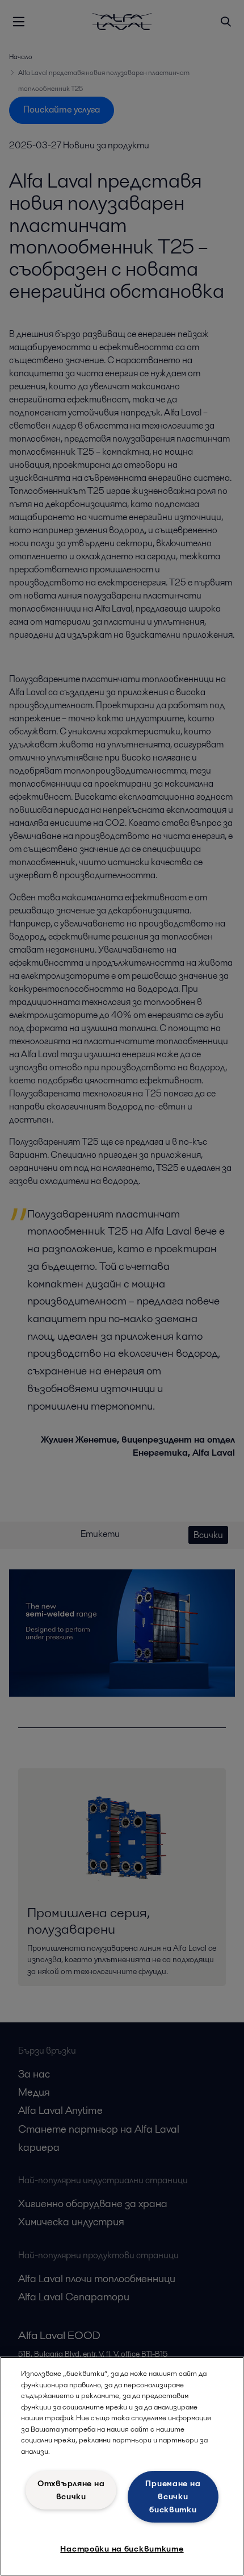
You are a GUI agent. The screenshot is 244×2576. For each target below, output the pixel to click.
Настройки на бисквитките (122, 2549)
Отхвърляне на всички (71, 2490)
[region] (122, 2466)
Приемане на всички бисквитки (173, 2496)
